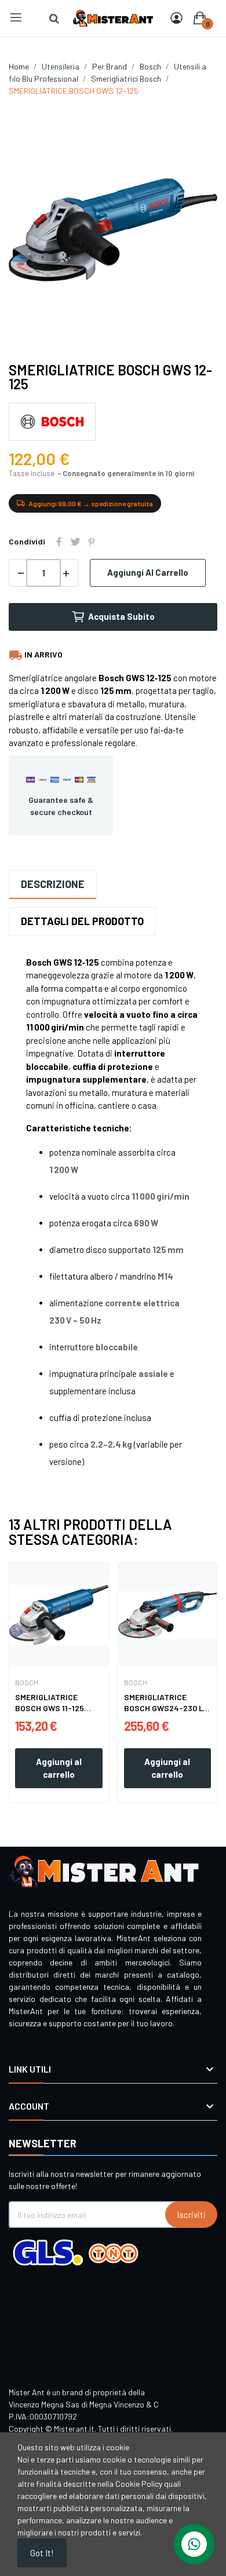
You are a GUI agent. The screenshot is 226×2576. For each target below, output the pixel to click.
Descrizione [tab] (53, 884)
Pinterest (92, 542)
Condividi (59, 542)
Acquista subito (121, 616)
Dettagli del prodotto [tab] (82, 921)
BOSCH (27, 1682)
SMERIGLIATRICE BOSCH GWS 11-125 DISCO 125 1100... (50, 1703)
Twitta (75, 542)
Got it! (42, 2553)
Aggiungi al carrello (148, 572)
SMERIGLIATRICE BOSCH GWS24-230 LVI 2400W (167, 1703)
